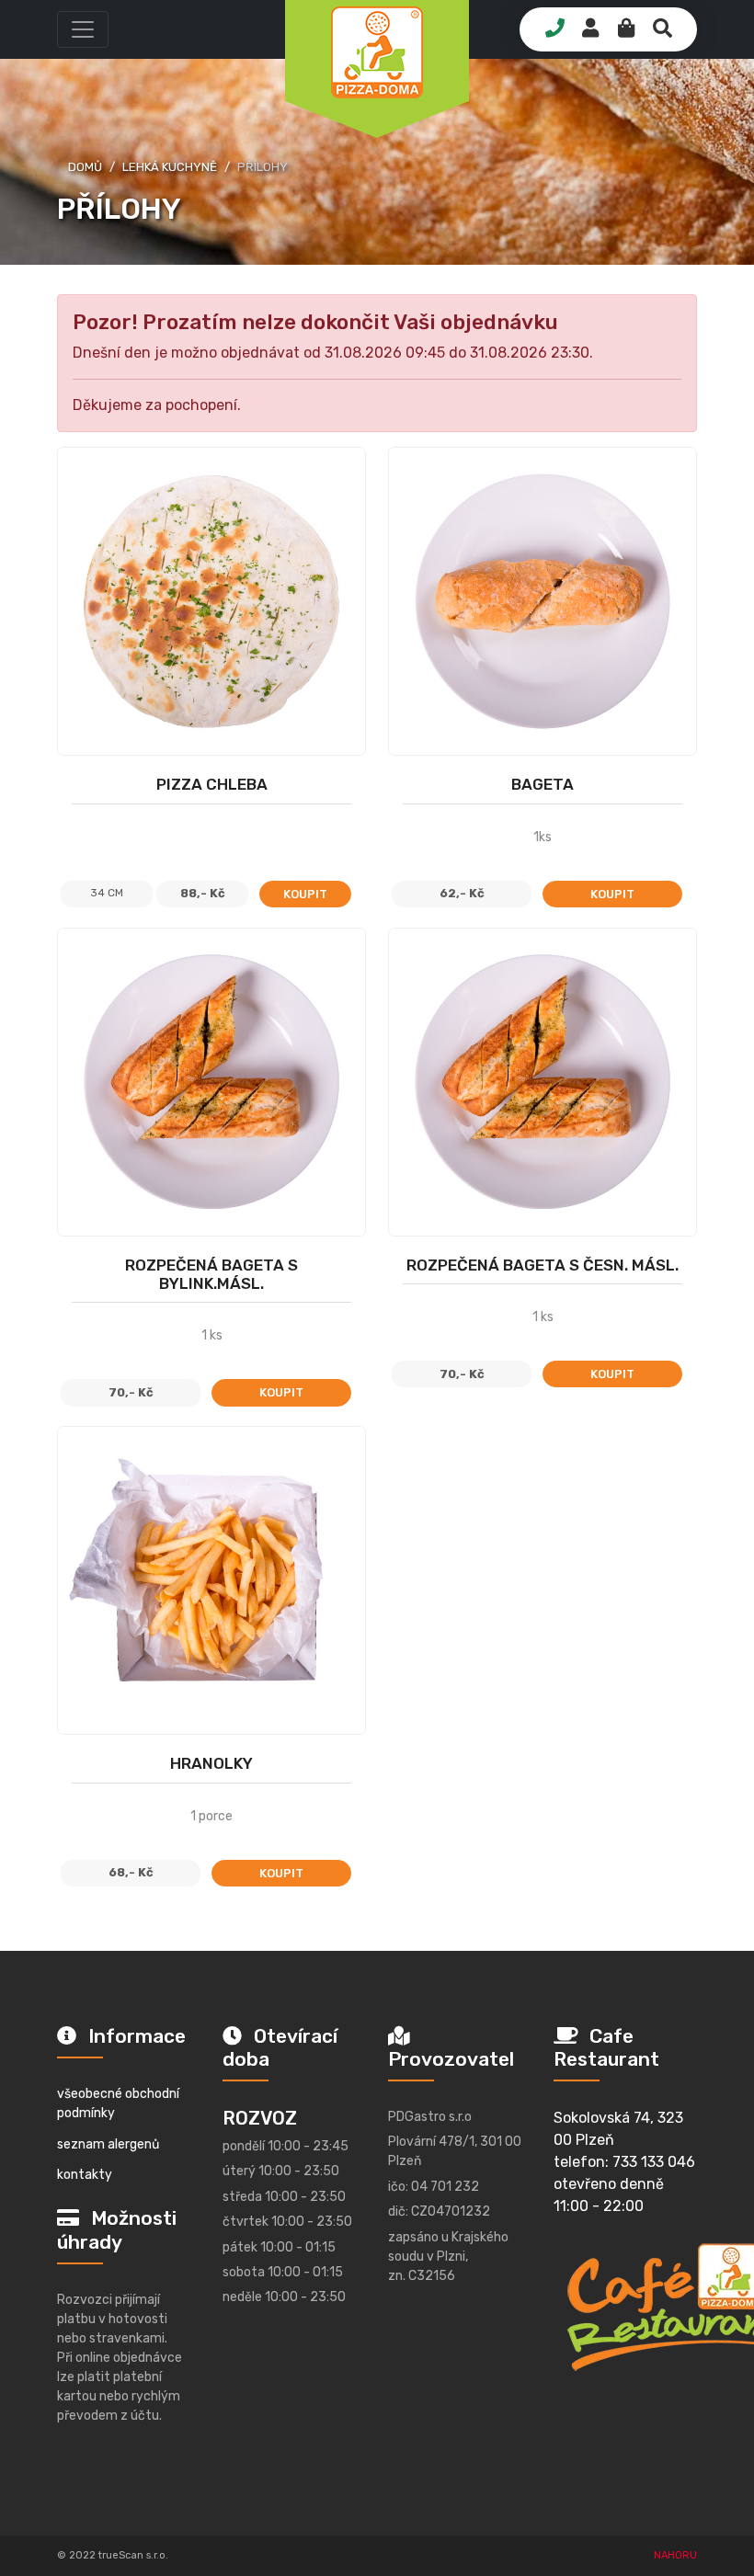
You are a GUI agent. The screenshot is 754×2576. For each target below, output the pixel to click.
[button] (83, 29)
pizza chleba (212, 784)
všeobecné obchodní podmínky (118, 2103)
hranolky (211, 1763)
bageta (543, 784)
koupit (305, 894)
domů (85, 167)
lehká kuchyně (170, 167)
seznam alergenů (108, 2144)
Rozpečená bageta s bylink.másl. (211, 1274)
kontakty (85, 2175)
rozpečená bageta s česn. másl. (543, 1265)
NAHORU (675, 2555)
